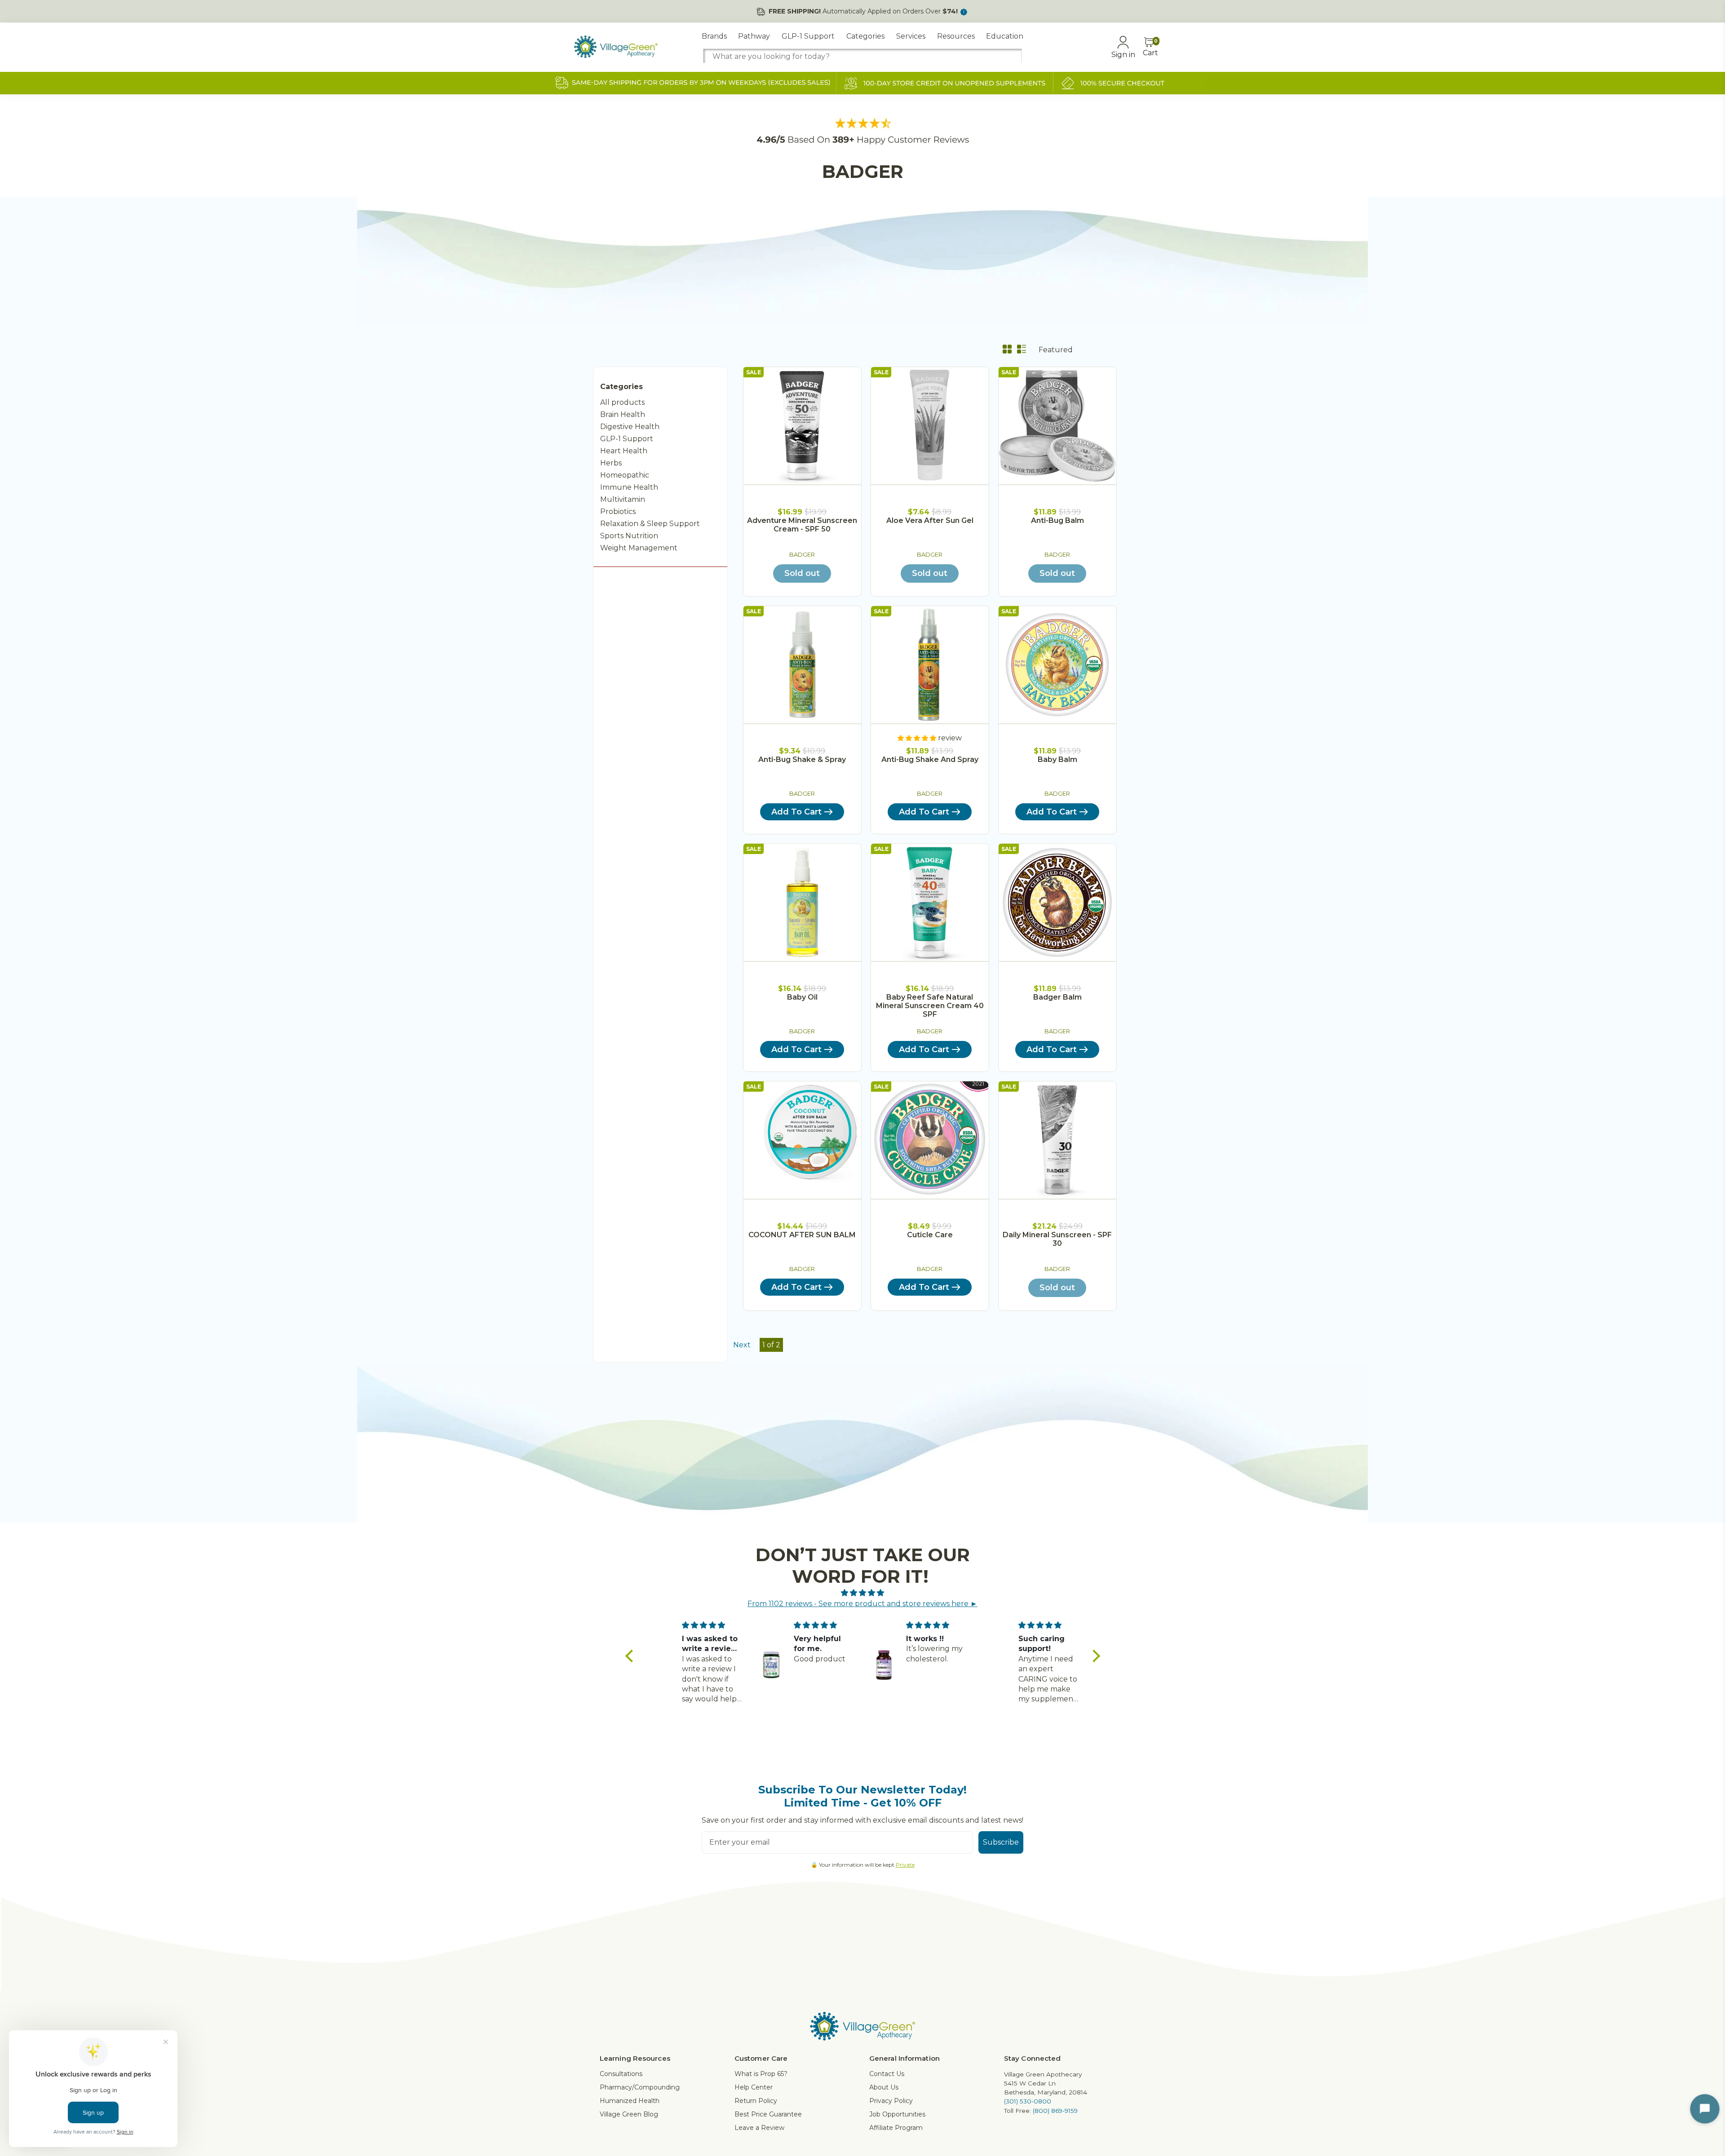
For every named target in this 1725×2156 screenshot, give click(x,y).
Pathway (754, 36)
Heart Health (624, 451)
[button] (631, 1656)
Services (911, 36)
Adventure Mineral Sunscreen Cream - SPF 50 (802, 525)
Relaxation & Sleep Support (650, 524)
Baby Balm (1057, 759)
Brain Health (623, 414)
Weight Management (639, 548)
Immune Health (629, 487)
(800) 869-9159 (1055, 2111)
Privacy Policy (891, 2101)
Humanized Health (630, 2101)
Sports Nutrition (629, 536)
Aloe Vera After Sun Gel (930, 520)
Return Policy (756, 2101)
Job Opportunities (897, 2114)
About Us (884, 2087)
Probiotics (618, 511)
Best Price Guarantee (768, 2114)
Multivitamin (623, 499)
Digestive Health (630, 427)
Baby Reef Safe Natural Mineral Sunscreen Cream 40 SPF (930, 1006)
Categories (865, 36)
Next (742, 1345)
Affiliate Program (896, 2128)
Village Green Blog (629, 2114)
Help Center (754, 2087)
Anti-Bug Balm (1057, 520)
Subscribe (1001, 1842)
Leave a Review (759, 2128)
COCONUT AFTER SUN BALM (802, 1235)
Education (1005, 36)
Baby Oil (802, 997)
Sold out (802, 573)
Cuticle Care (930, 1235)
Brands (714, 36)
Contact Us (887, 2074)
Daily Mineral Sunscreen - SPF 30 (1057, 1239)
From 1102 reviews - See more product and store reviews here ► (862, 1604)
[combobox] (862, 56)
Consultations (621, 2074)
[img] (863, 1593)
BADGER (802, 555)
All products (622, 402)
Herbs (611, 463)
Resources (956, 36)
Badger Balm (1057, 997)
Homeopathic (625, 475)
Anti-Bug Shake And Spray (930, 759)
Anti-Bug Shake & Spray (802, 759)
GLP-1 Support (808, 36)
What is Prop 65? (761, 2074)
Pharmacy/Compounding (640, 2087)
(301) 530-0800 (1028, 2101)
